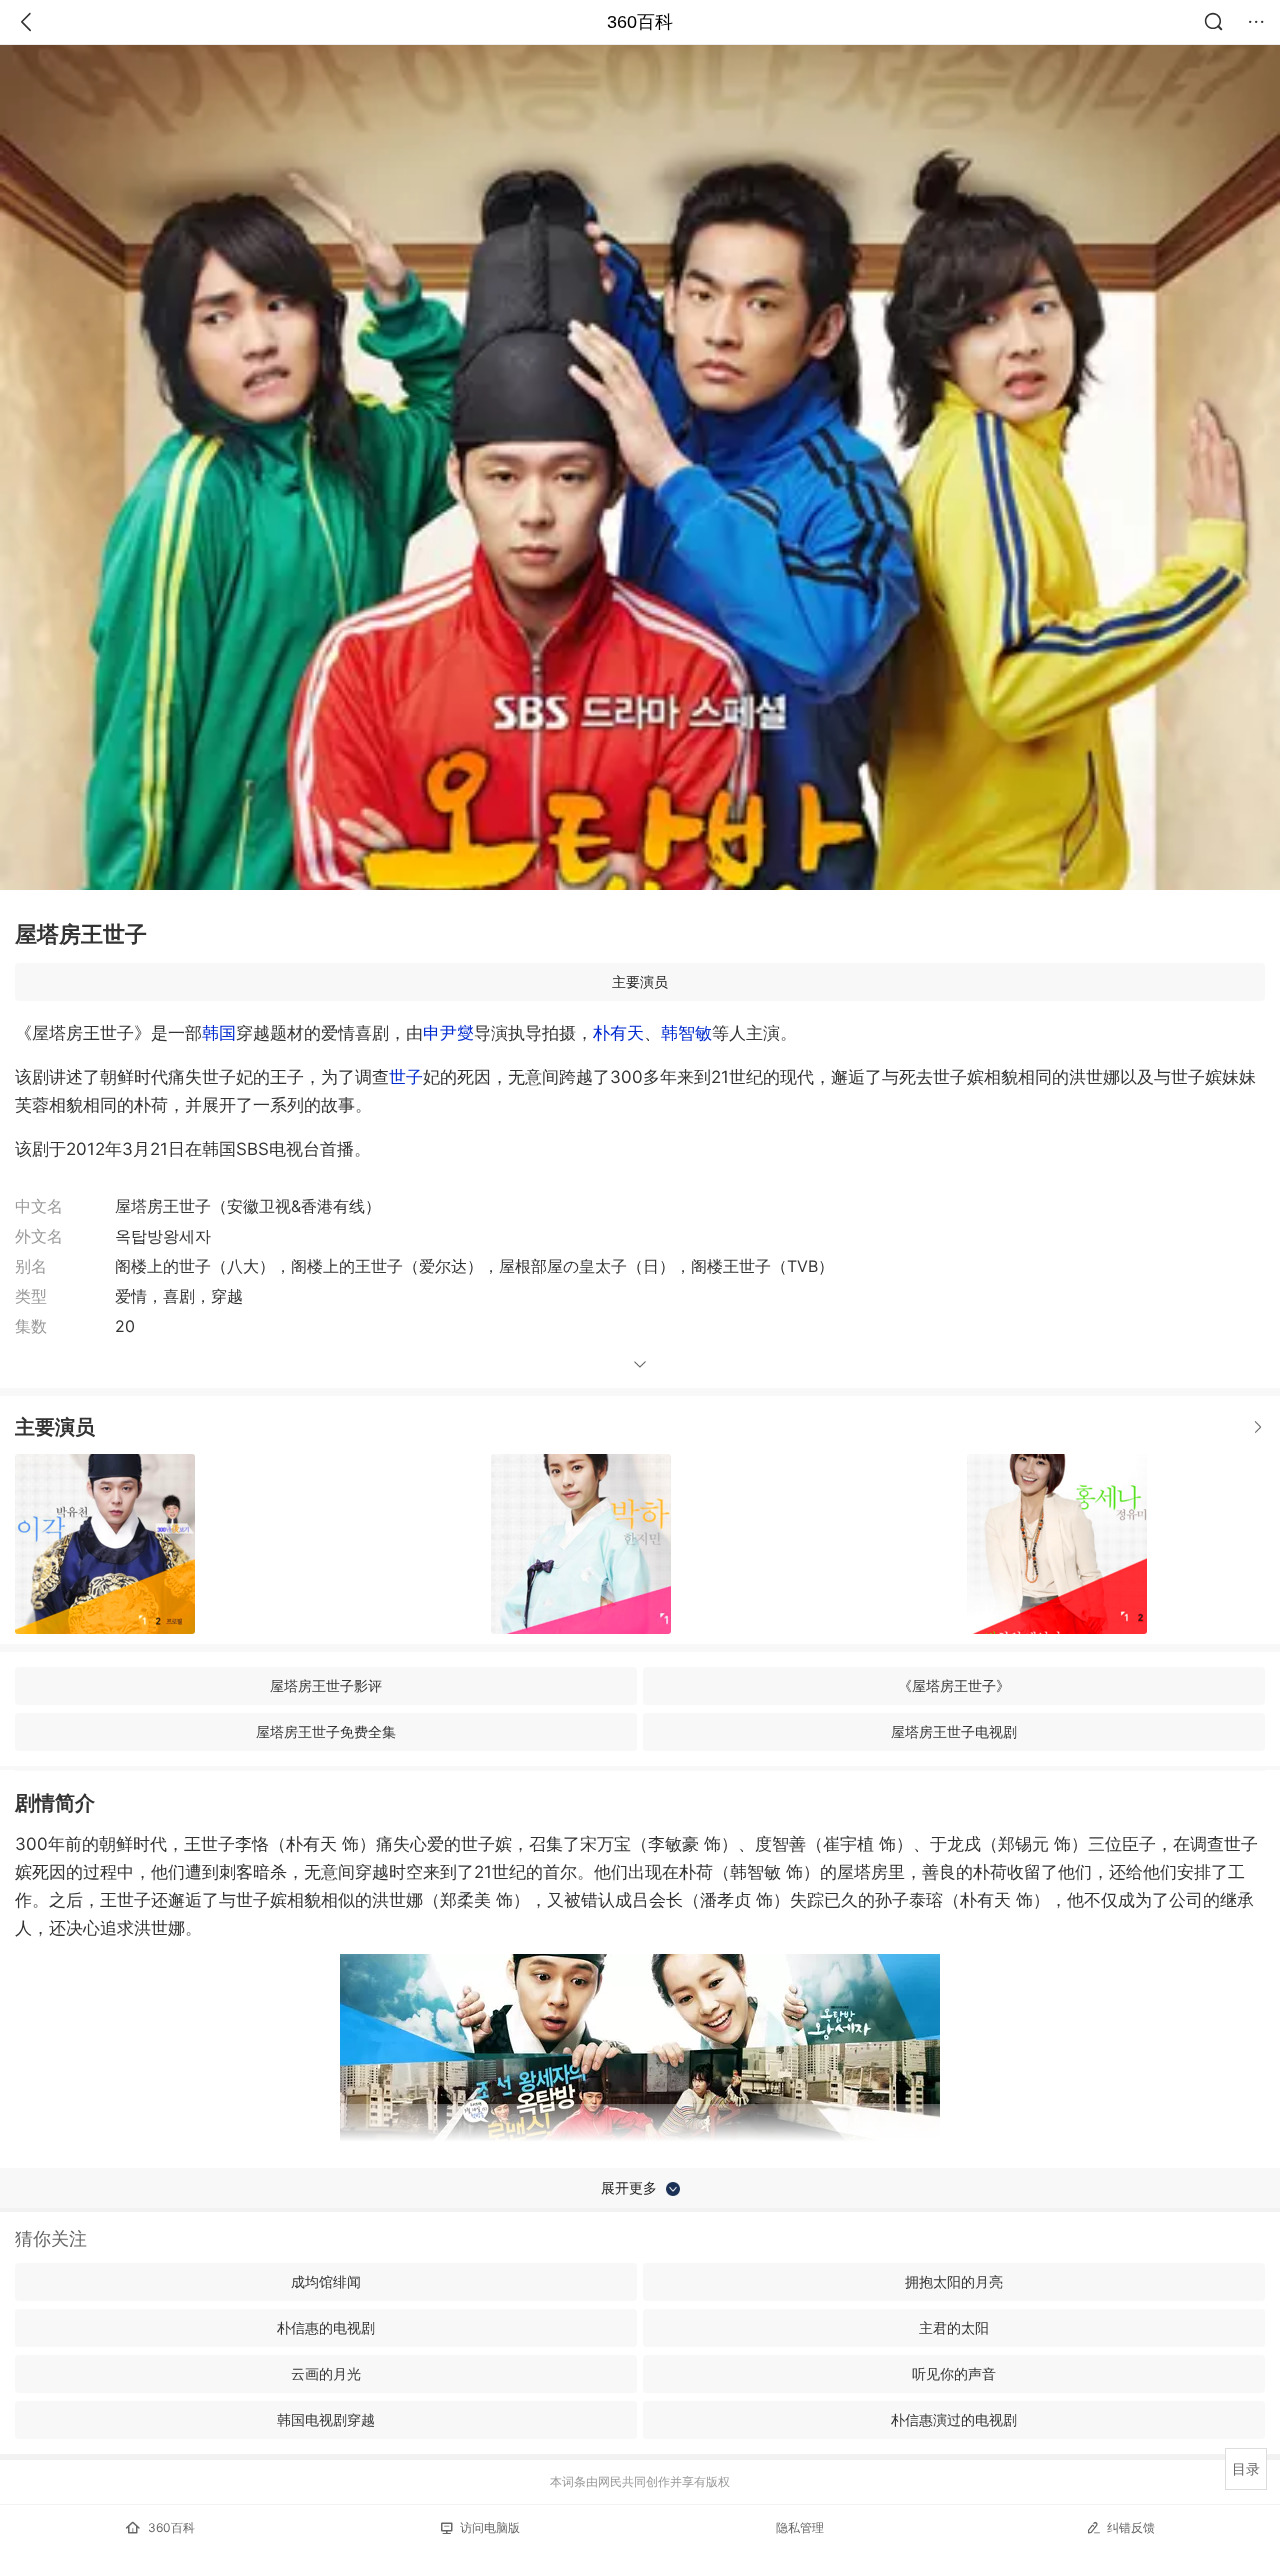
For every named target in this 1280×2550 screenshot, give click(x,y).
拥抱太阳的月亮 (954, 2281)
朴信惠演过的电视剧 (954, 2419)
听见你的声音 (954, 2373)
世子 (406, 1077)
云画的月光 (326, 2373)
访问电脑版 (490, 2527)
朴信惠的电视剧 (326, 2327)
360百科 (640, 22)
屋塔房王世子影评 (326, 1685)
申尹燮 (448, 1033)
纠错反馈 (1131, 2527)
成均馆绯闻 (326, 2281)
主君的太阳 (954, 2327)
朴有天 (618, 1033)
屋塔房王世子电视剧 (954, 1731)
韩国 (219, 1033)
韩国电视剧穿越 (326, 2419)
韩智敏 (686, 1033)
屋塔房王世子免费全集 (326, 1731)
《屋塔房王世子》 (954, 1685)
